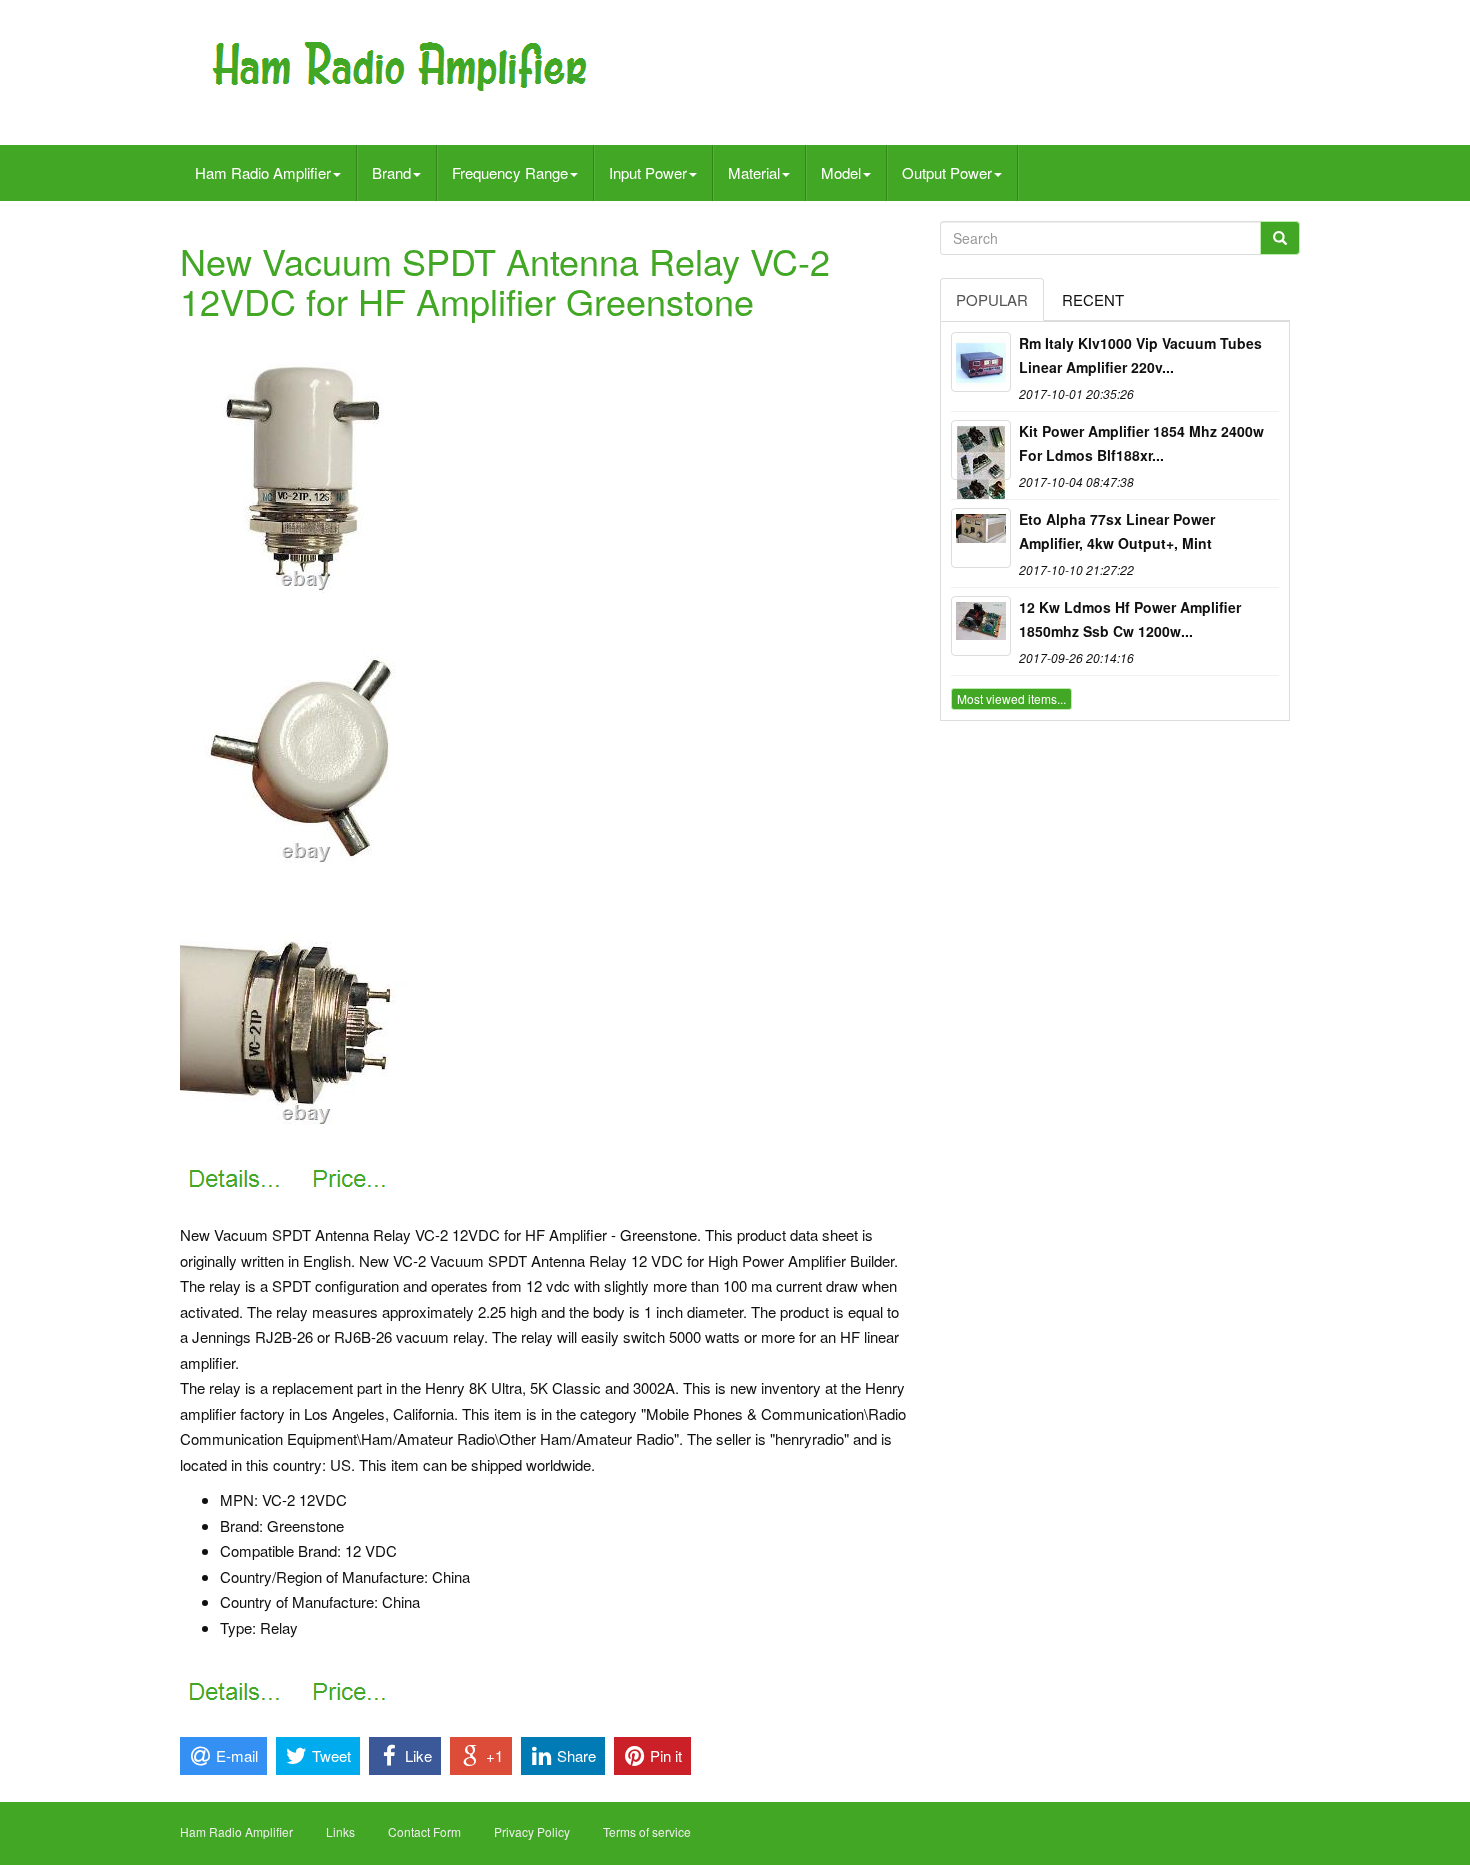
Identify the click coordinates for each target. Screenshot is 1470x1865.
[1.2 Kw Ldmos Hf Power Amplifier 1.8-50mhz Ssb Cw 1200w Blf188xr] (981, 626)
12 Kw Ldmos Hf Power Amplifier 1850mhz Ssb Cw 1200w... (1130, 619)
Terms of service (647, 1831)
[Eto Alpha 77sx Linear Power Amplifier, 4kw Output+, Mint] (981, 538)
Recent (1093, 299)
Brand (391, 172)
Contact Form (424, 1831)
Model (841, 172)
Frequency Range (510, 172)
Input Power (648, 172)
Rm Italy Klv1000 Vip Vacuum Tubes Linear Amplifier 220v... (1140, 355)
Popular (992, 299)
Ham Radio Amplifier (263, 172)
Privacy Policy (532, 1831)
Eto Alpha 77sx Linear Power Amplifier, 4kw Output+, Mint (1117, 531)
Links (340, 1831)
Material (754, 172)
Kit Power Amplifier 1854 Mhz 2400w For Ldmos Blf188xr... (1141, 443)
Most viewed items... (1011, 698)
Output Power (947, 172)
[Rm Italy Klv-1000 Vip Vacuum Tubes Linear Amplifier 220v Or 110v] (981, 362)
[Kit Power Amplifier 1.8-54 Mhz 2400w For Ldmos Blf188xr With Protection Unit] (981, 450)
